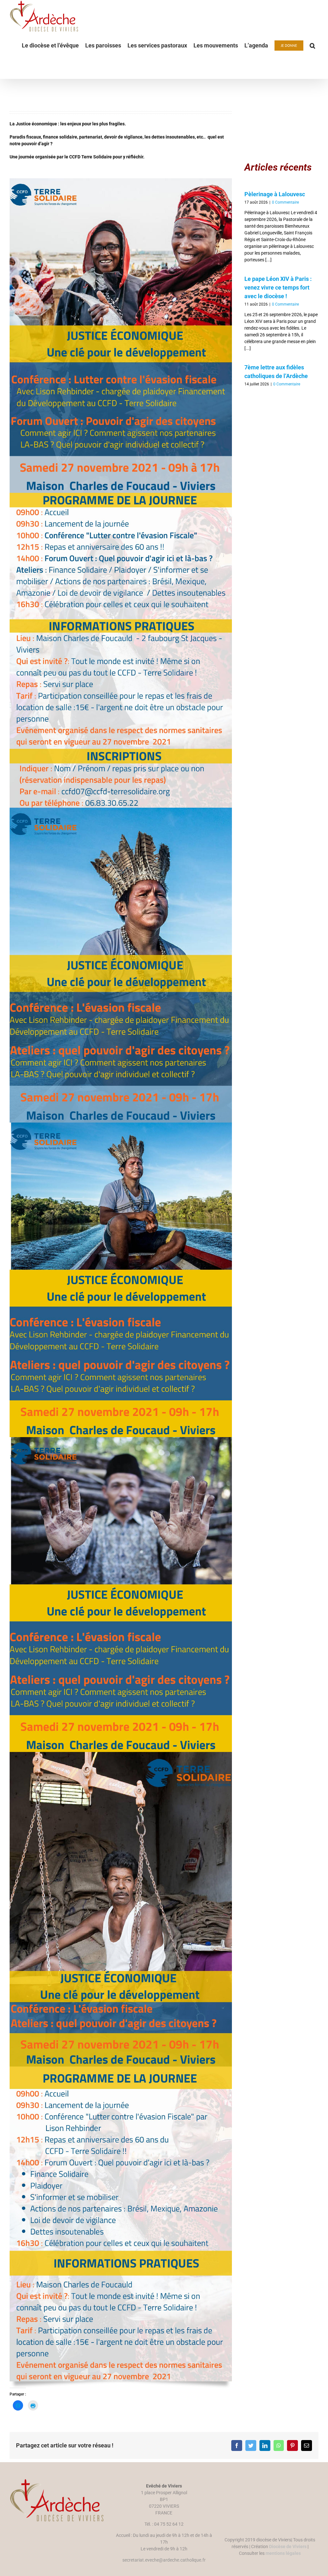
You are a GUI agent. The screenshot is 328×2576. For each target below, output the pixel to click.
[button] (312, 46)
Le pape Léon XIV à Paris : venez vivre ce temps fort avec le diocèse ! (278, 287)
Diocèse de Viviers (288, 2547)
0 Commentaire (285, 202)
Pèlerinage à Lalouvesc (275, 194)
